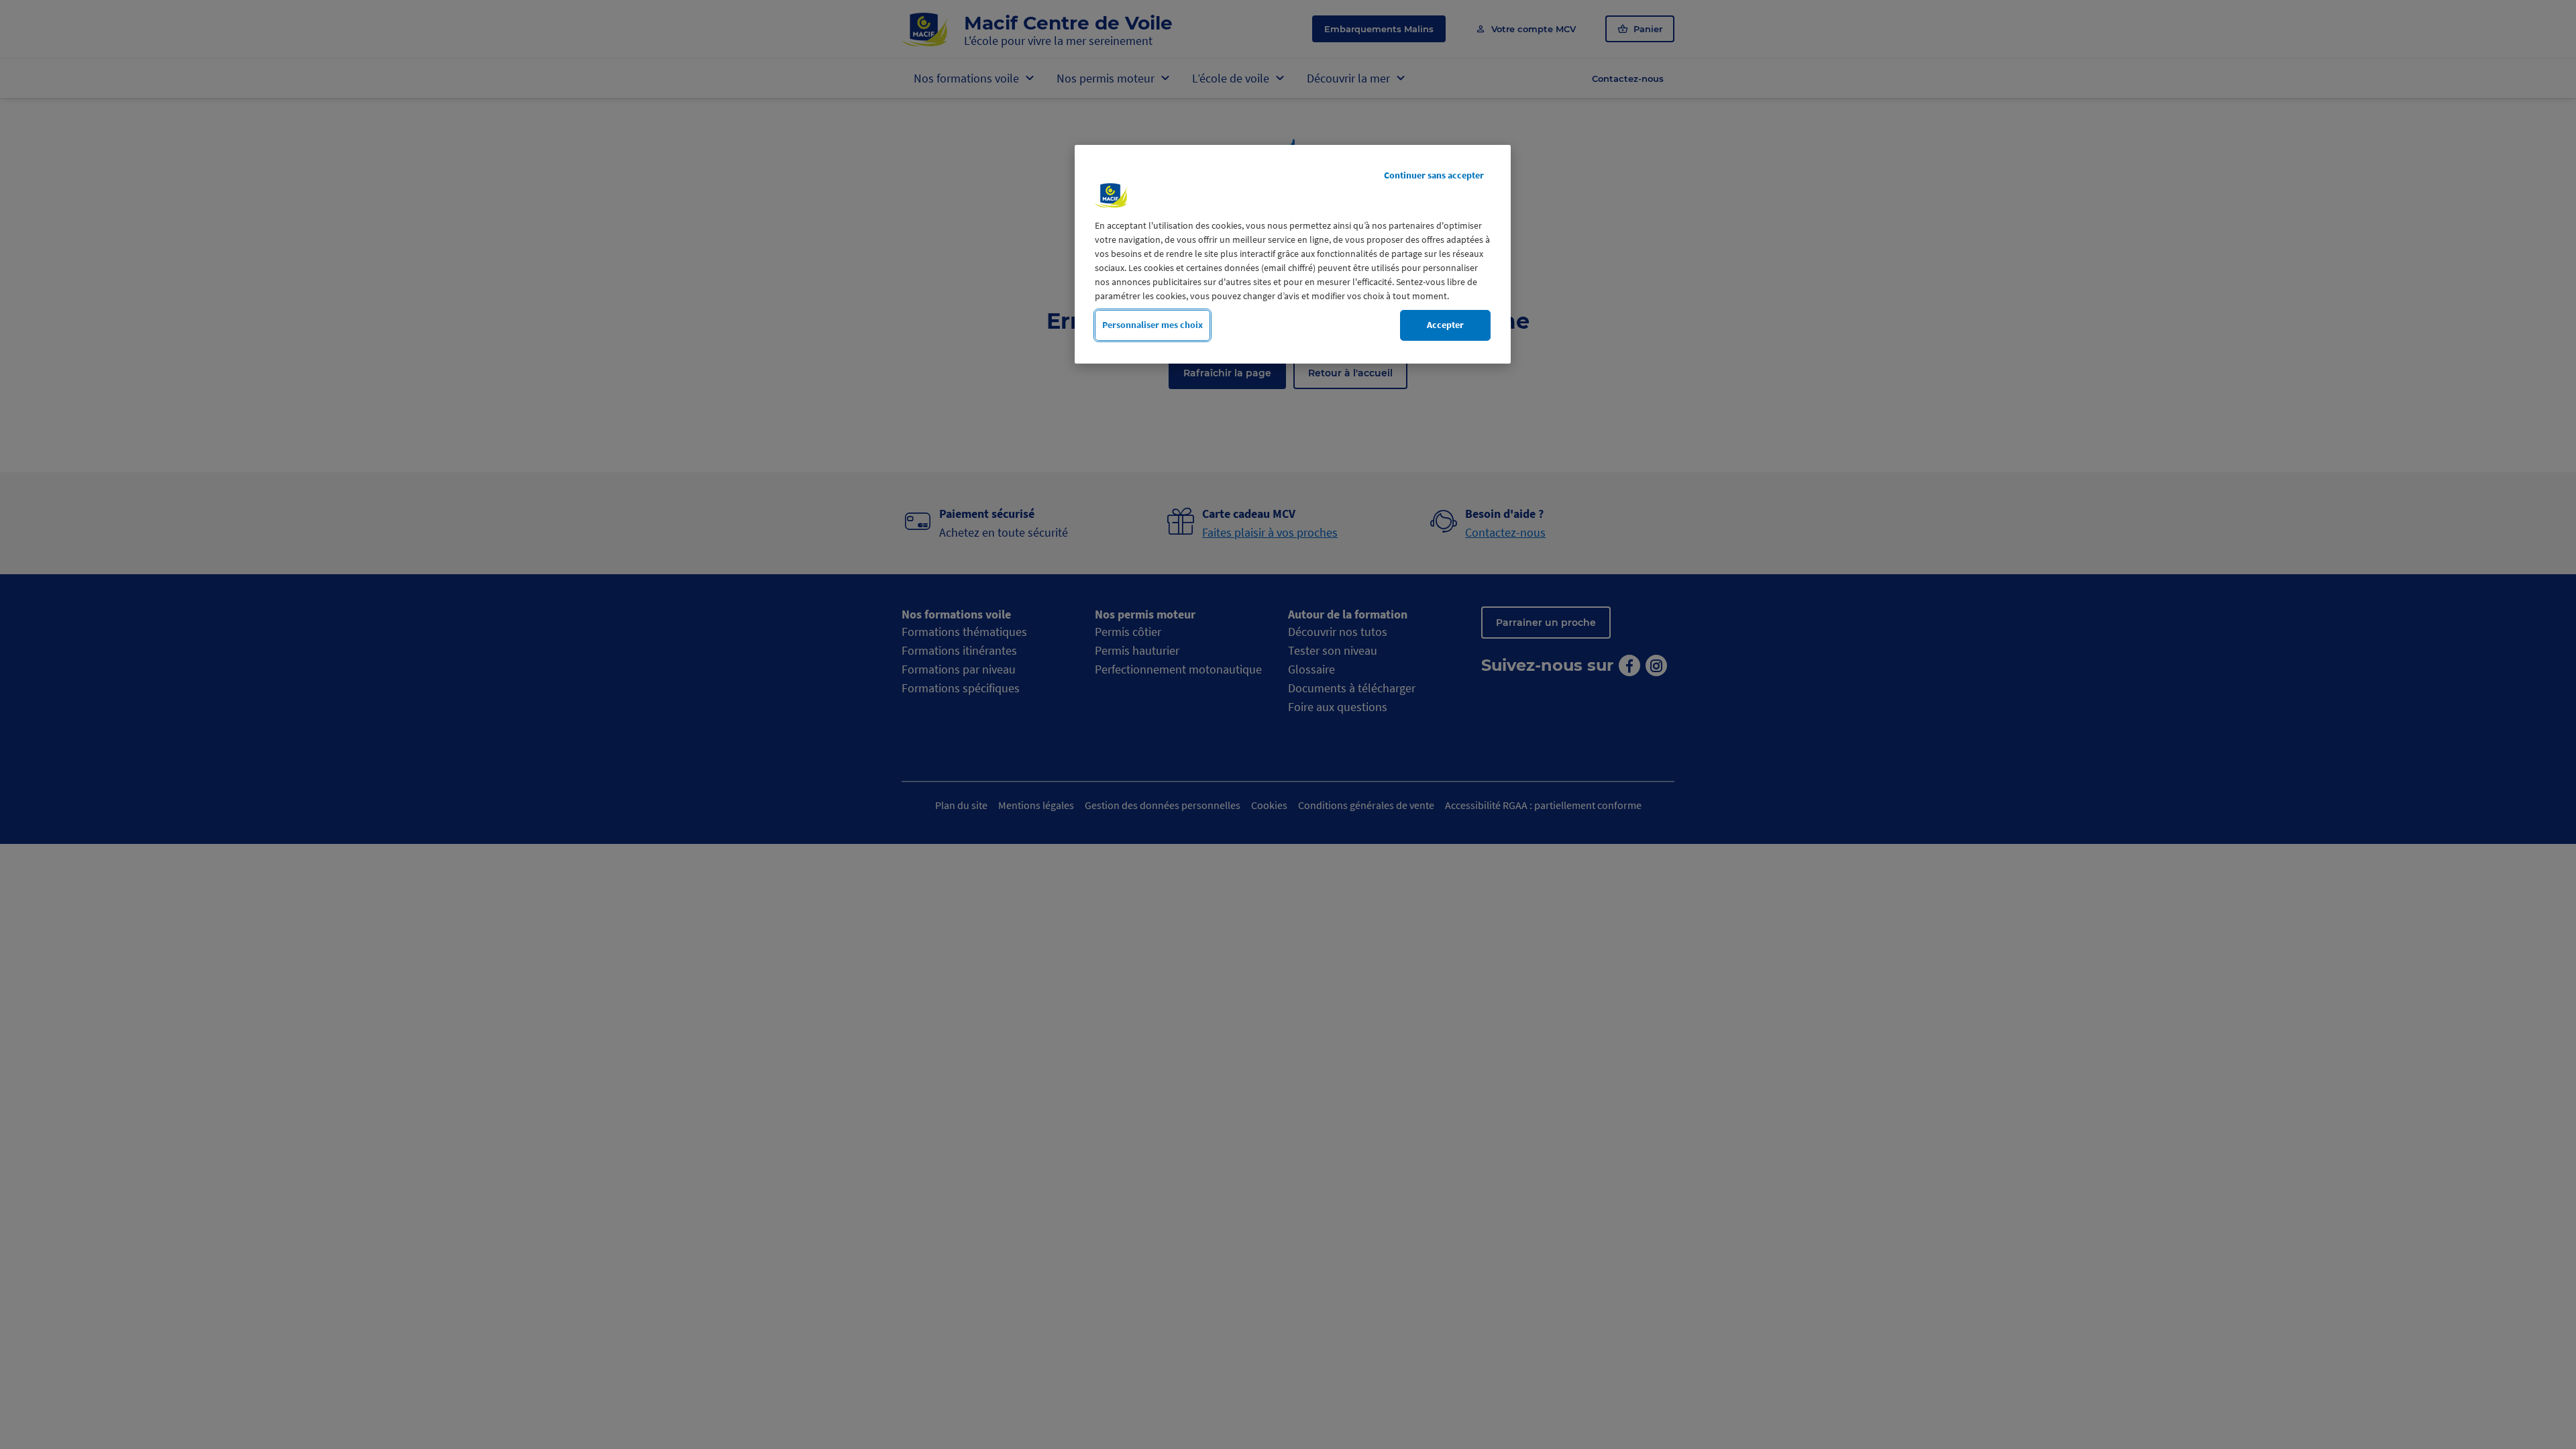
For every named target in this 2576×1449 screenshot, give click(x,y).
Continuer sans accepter (1434, 175)
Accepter (1445, 325)
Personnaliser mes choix (1152, 325)
